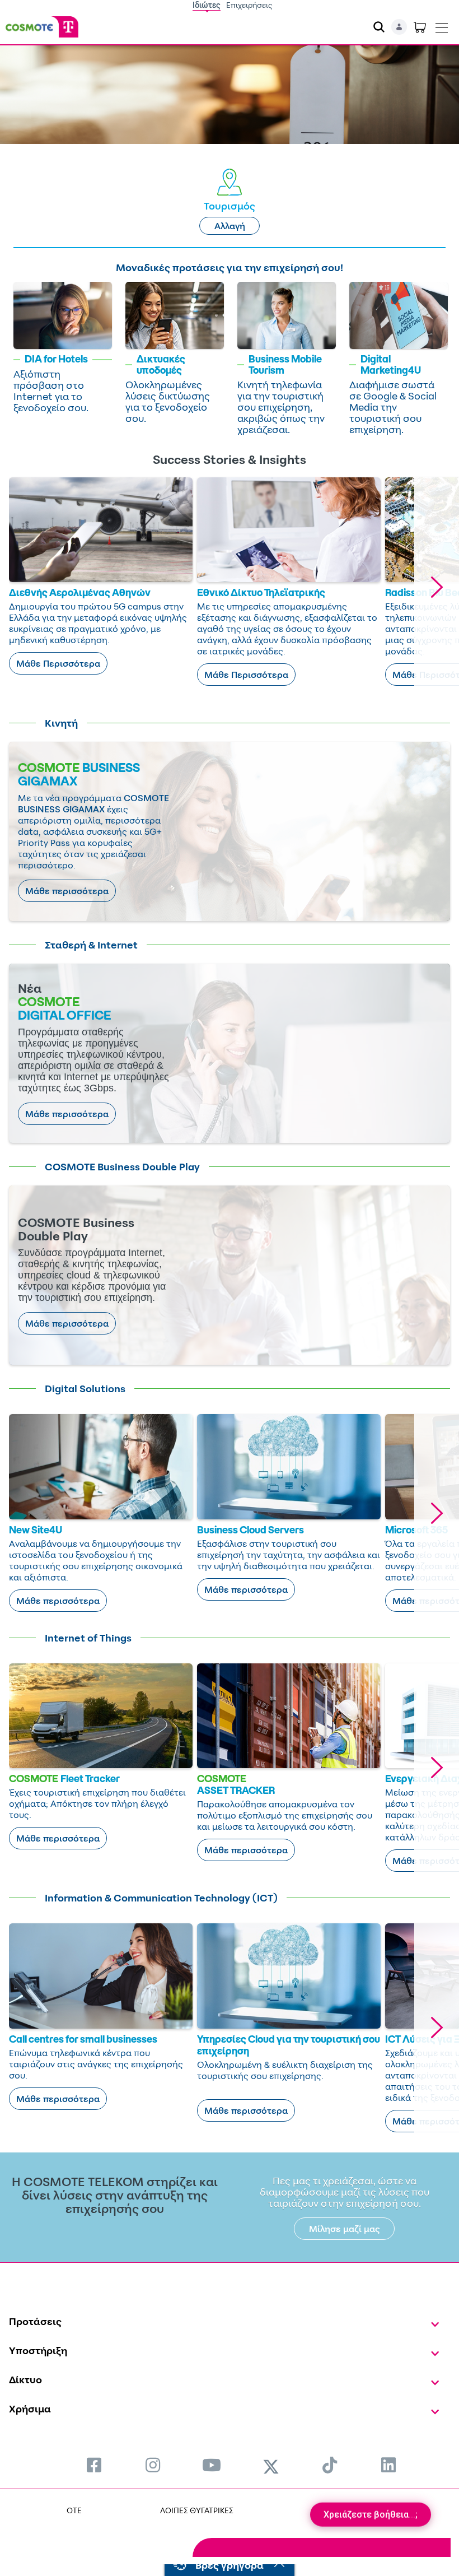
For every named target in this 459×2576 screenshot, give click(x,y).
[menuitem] (94, 2465)
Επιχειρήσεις (249, 5)
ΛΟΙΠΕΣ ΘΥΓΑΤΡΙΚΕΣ (197, 2510)
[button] (437, 587)
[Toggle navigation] (442, 25)
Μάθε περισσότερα (67, 891)
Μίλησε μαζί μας (345, 2229)
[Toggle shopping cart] (420, 27)
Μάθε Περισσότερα (58, 663)
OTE (74, 2510)
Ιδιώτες (207, 5)
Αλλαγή (230, 226)
